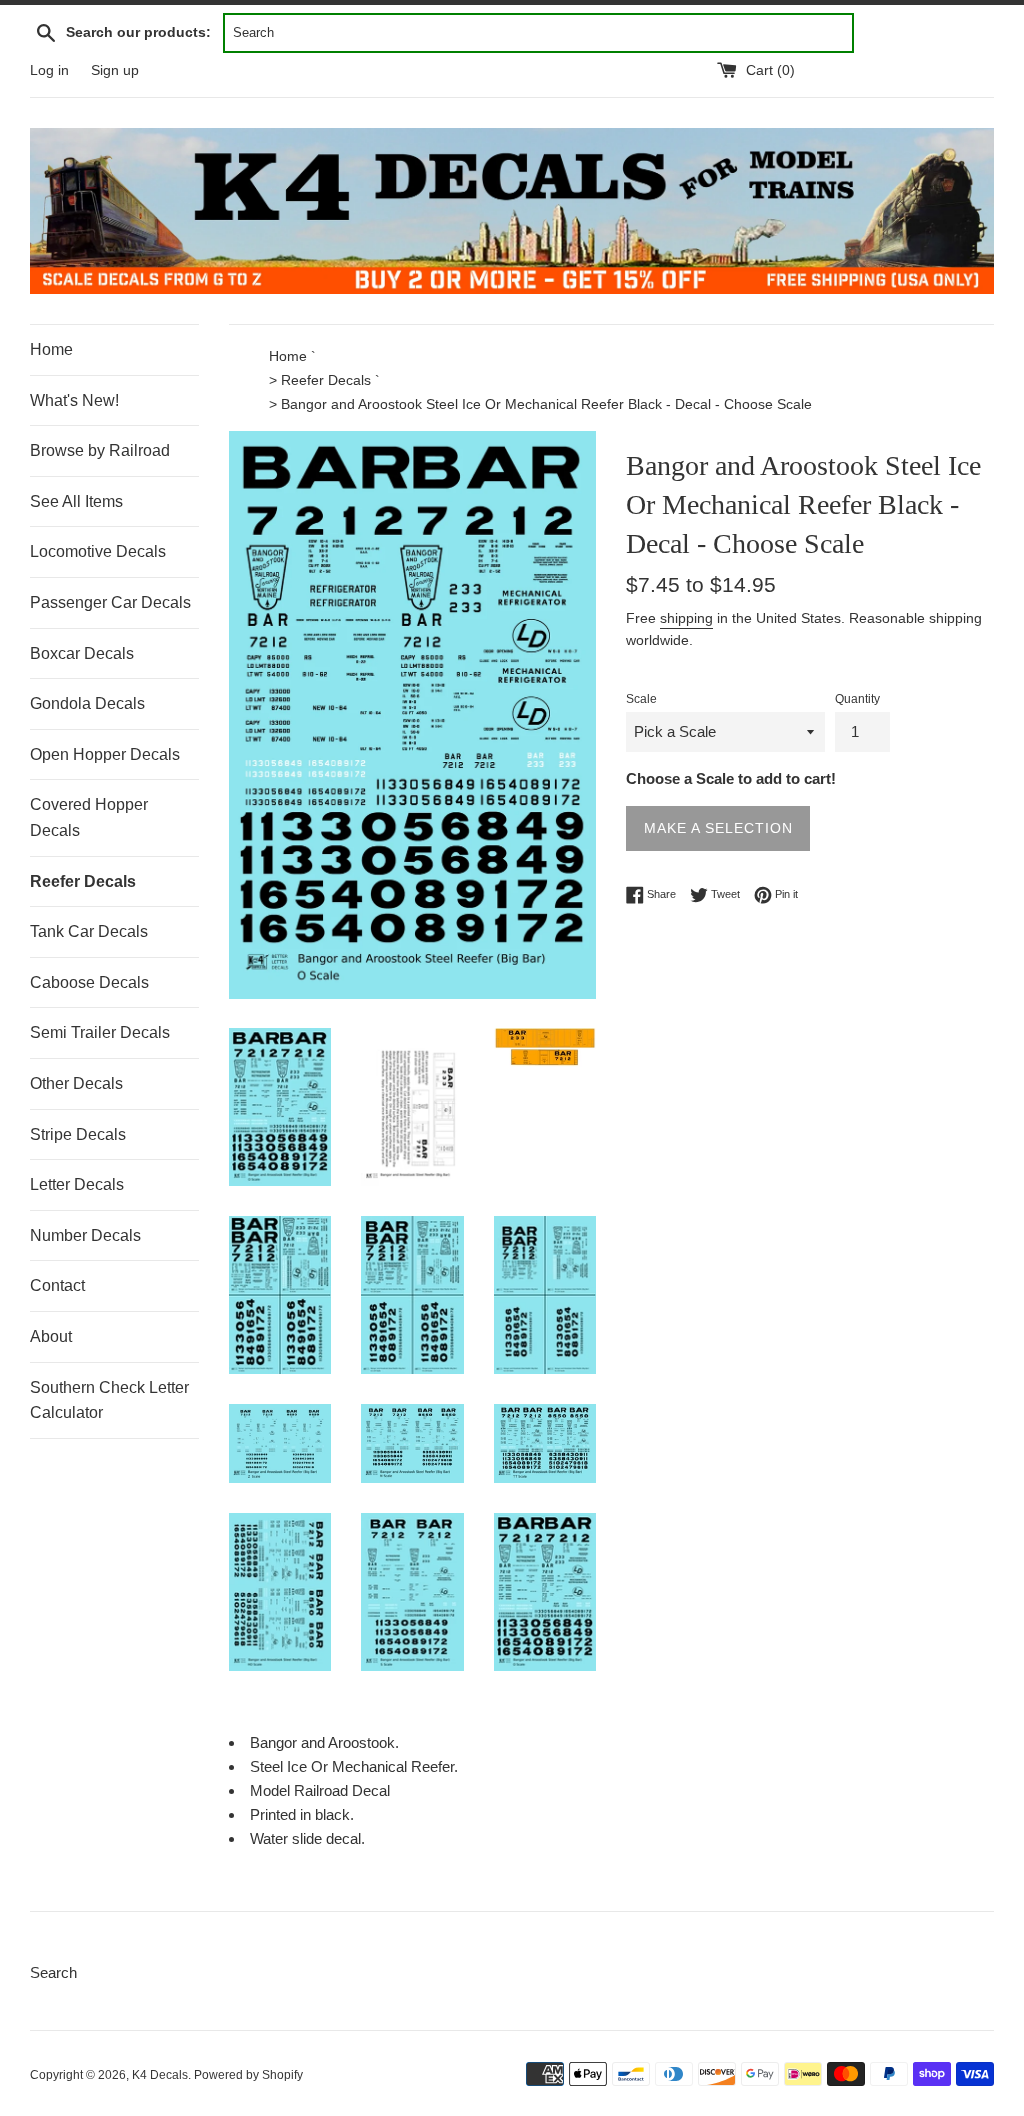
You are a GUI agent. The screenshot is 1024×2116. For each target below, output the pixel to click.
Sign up (115, 70)
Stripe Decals (78, 1134)
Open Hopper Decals (105, 754)
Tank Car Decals (89, 931)
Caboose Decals (89, 982)
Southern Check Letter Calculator (109, 1400)
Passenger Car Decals (110, 602)
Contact (57, 1285)
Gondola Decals (87, 703)
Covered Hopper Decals (89, 817)
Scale (641, 699)
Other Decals (76, 1083)
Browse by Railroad (100, 450)
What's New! (74, 400)
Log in (49, 70)
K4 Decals (160, 2075)
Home (51, 349)
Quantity (857, 699)
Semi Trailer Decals (100, 1032)
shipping (686, 618)
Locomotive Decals (98, 551)
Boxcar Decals (82, 653)
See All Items (76, 501)
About (51, 1336)
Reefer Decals (83, 881)
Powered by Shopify (248, 2075)
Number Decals (85, 1235)
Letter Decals (77, 1184)
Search (53, 1972)
